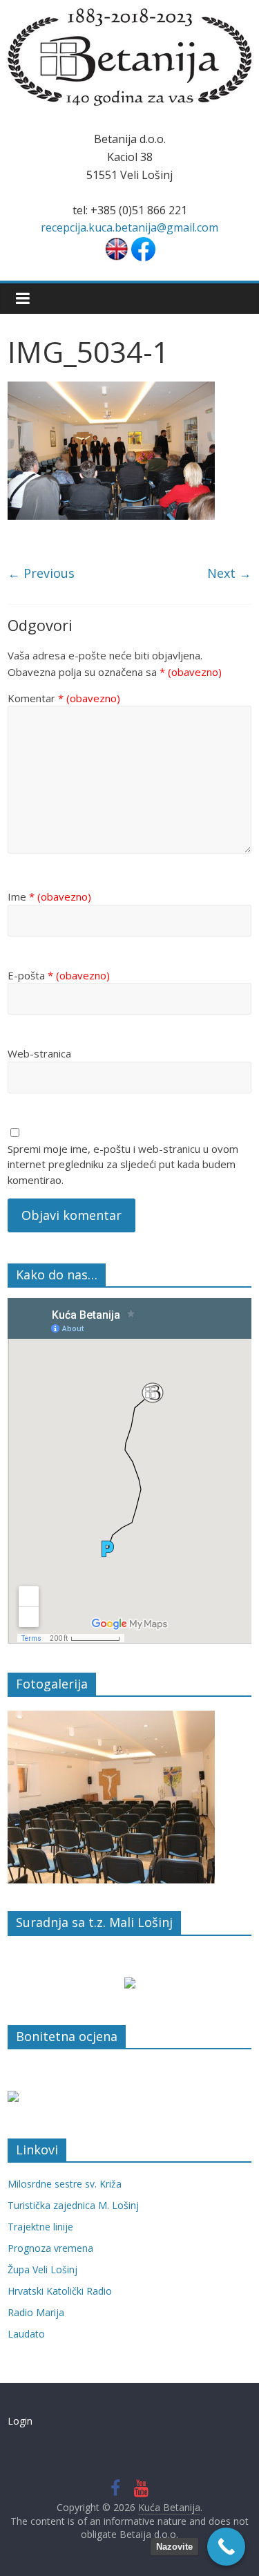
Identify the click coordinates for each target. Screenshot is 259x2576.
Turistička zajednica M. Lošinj (73, 2205)
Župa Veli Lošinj (42, 2269)
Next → (229, 573)
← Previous (41, 573)
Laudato (26, 2334)
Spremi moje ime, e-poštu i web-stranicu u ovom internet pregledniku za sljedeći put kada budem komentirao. (123, 1164)
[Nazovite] (226, 2547)
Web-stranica (39, 1053)
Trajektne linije (40, 2227)
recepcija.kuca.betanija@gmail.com (129, 227)
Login (20, 2421)
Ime (49, 896)
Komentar (64, 698)
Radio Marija (36, 2312)
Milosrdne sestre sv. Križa (65, 2184)
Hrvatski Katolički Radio (60, 2291)
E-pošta (59, 975)
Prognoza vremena (50, 2248)
